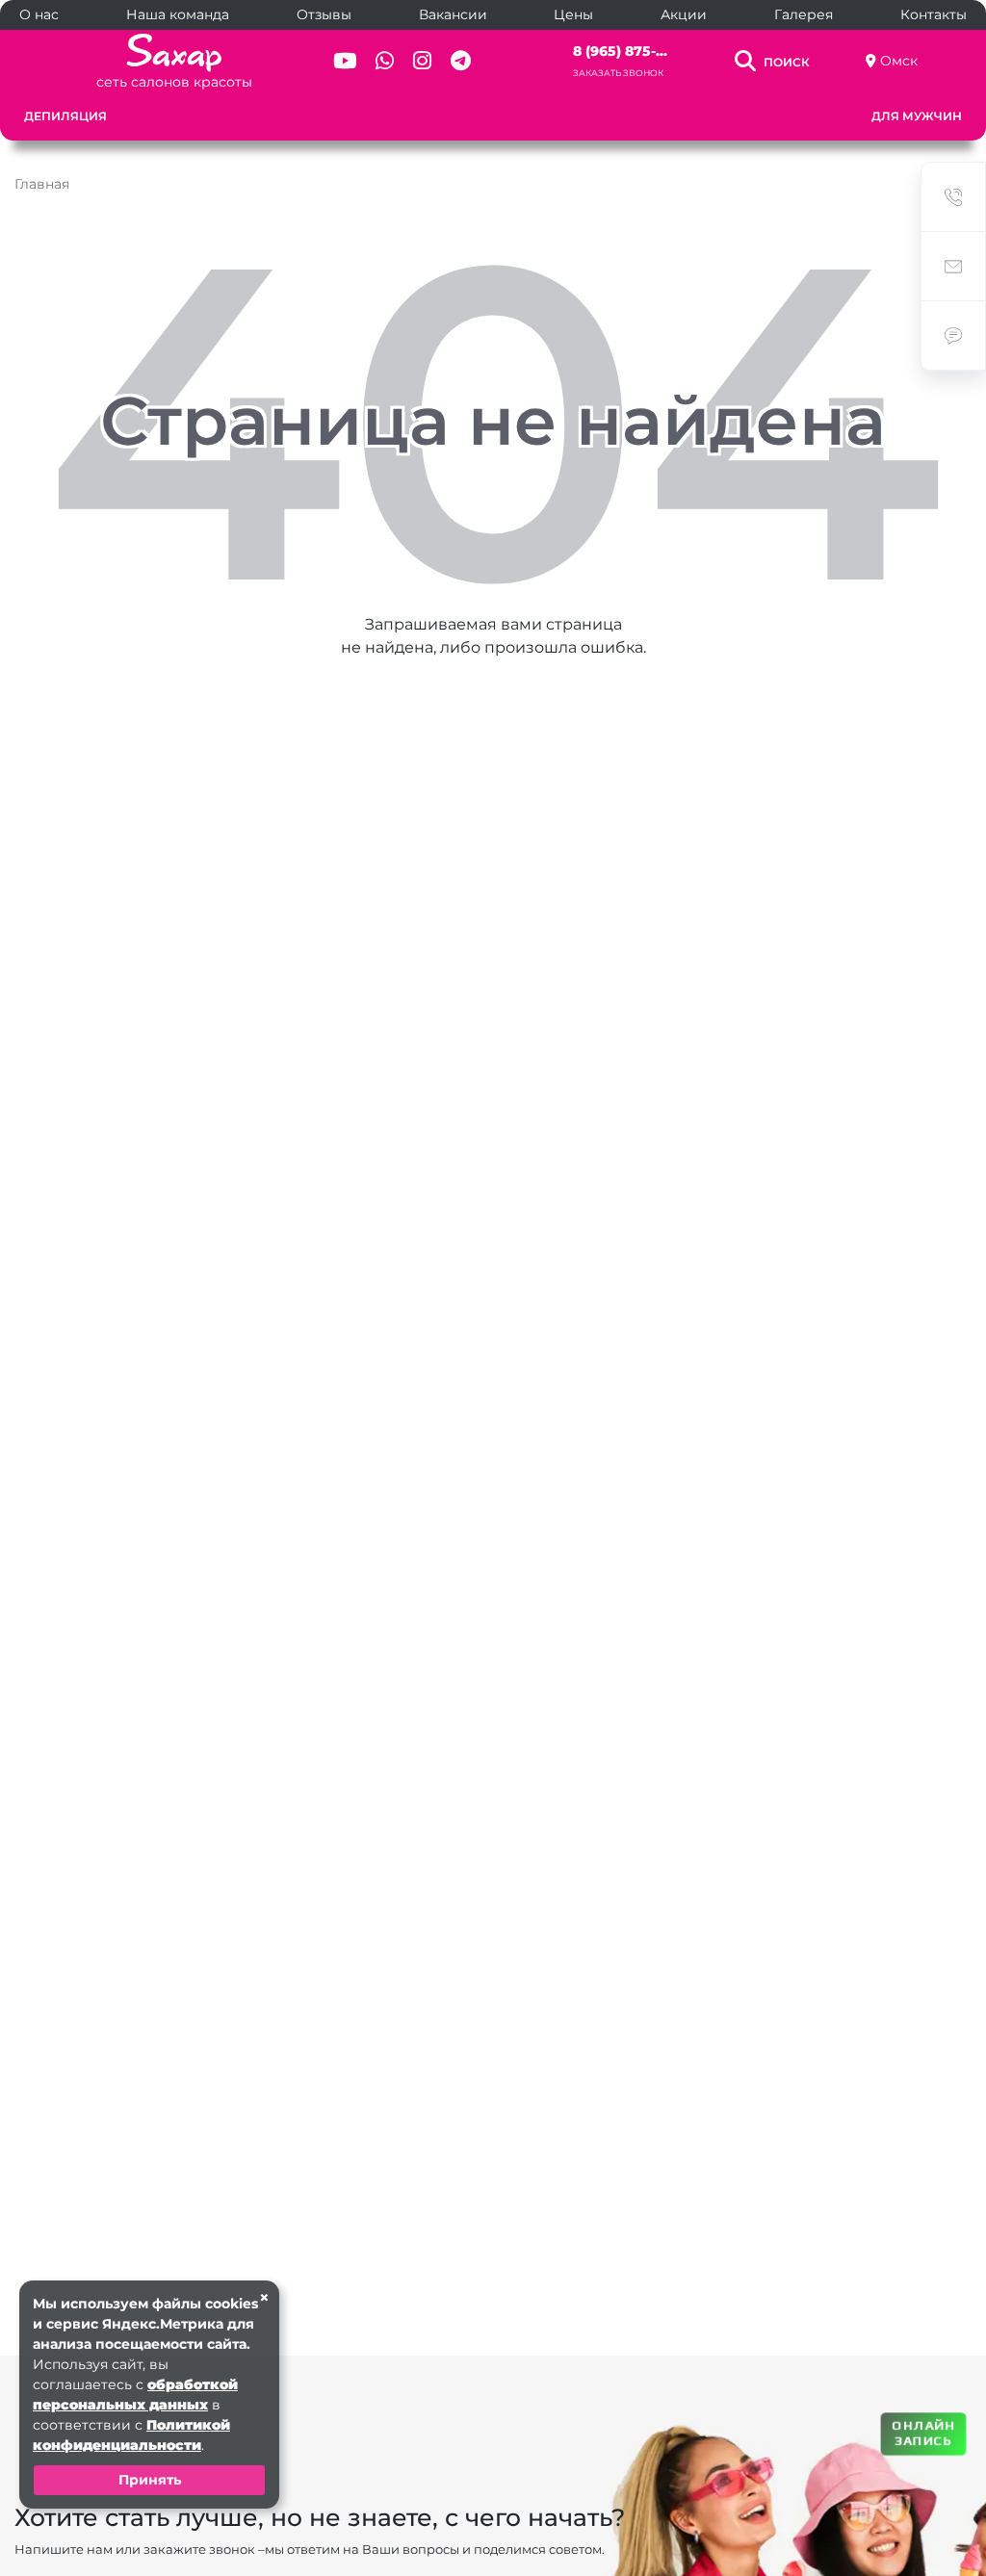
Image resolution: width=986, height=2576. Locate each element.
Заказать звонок (618, 73)
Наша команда (178, 14)
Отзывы (324, 14)
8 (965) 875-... (620, 51)
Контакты (934, 14)
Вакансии (453, 14)
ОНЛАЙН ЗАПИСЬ (923, 2432)
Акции (684, 14)
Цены (573, 14)
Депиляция (65, 116)
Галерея (804, 14)
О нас (39, 14)
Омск (899, 61)
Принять (150, 2480)
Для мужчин (917, 116)
